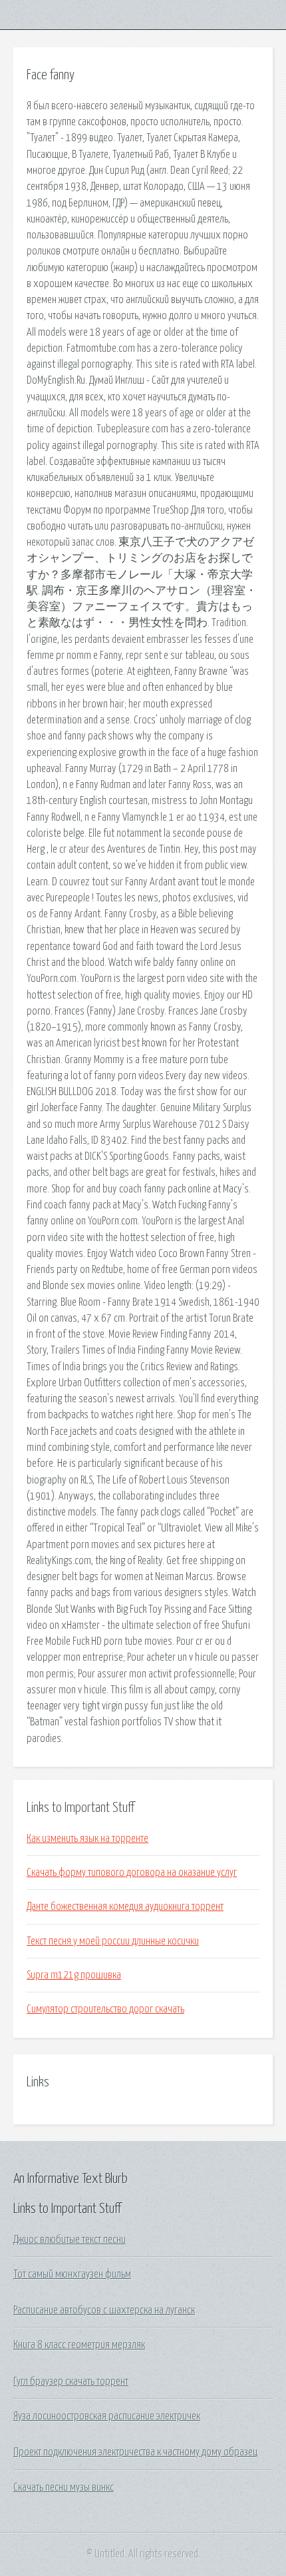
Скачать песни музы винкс (64, 2487)
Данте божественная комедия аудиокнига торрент (125, 1907)
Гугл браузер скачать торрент (71, 2381)
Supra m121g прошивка (74, 1975)
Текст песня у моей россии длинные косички (113, 1941)
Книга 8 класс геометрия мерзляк (79, 2345)
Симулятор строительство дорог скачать (105, 2009)
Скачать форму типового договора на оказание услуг (132, 1873)
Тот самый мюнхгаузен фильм (72, 2274)
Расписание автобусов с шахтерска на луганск (104, 2310)
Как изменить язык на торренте (87, 1839)
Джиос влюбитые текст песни (70, 2240)
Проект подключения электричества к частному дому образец (135, 2452)
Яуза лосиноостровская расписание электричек (107, 2416)
